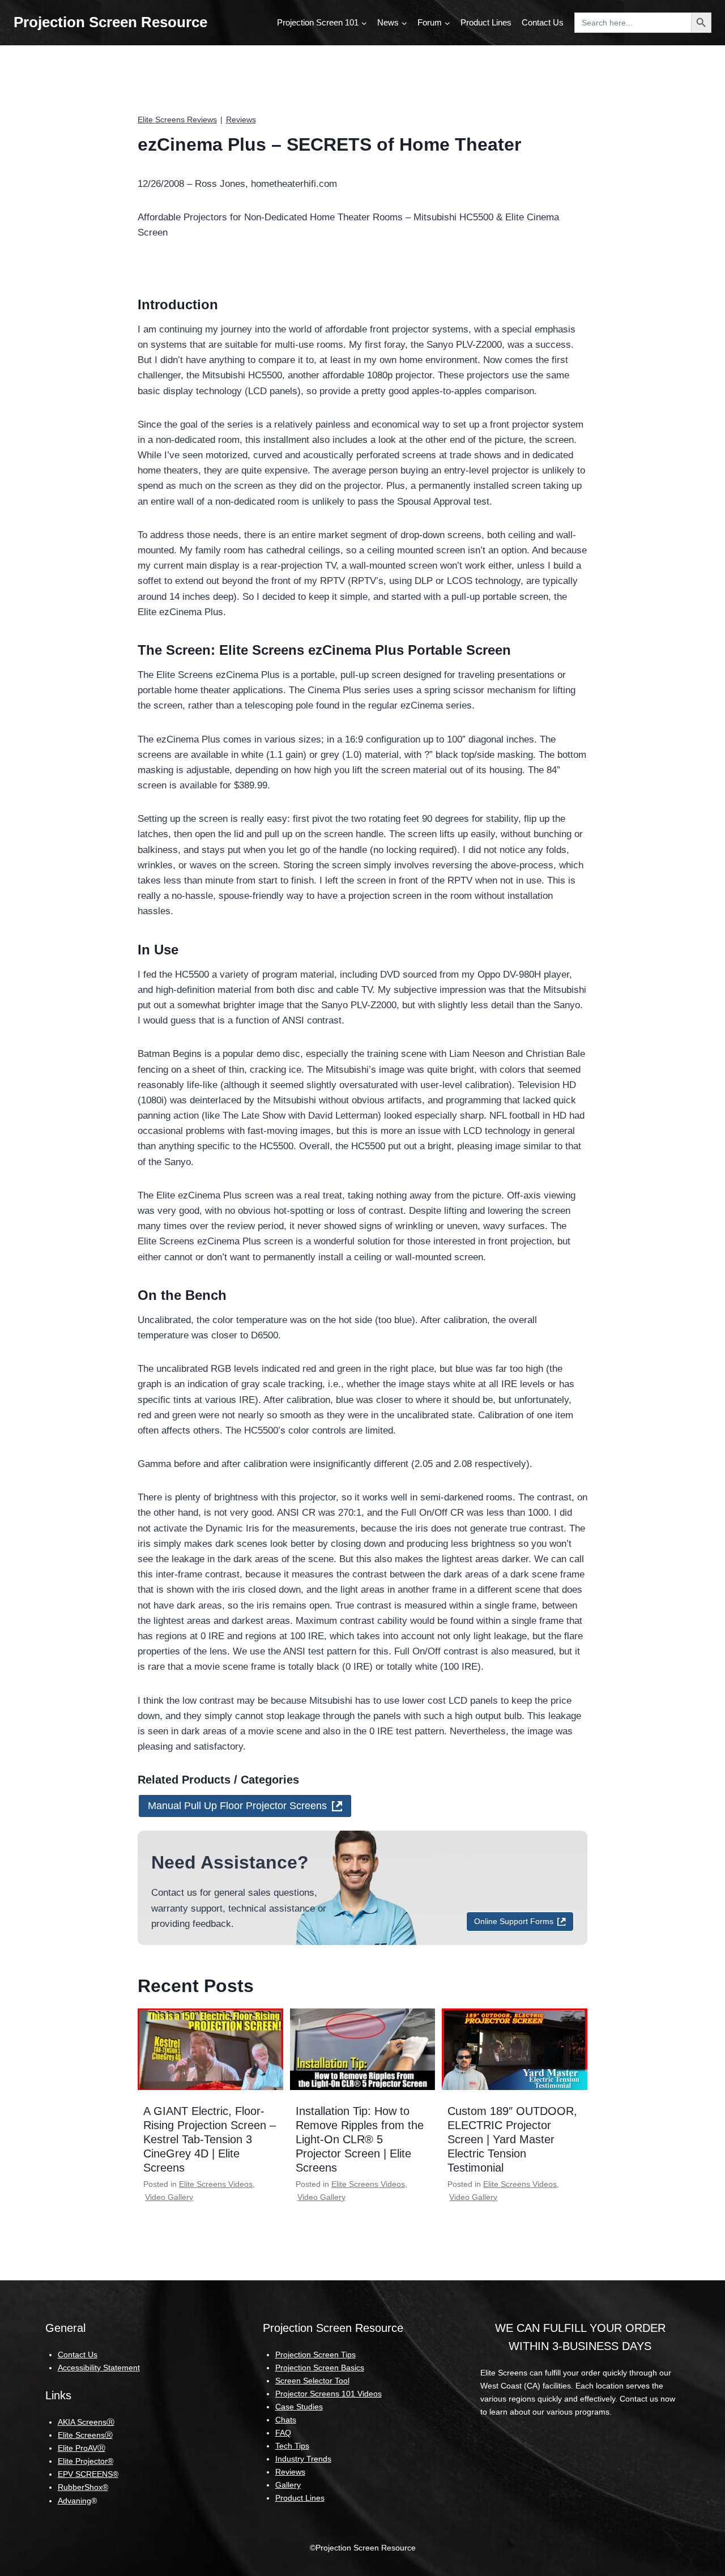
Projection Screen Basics (320, 2368)
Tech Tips (292, 2446)
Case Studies (299, 2407)
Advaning (74, 2501)
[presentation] (210, 2049)
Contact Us (543, 22)
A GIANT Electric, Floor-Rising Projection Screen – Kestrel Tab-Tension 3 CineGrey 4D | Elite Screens (210, 2139)
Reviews (241, 120)
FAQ (283, 2433)
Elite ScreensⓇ (85, 2435)
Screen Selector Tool (312, 2381)
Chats (286, 2420)
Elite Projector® (86, 2461)
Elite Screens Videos (216, 2184)
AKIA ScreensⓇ (86, 2422)
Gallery (288, 2485)
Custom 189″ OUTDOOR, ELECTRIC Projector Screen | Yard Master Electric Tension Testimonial (512, 2139)
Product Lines (486, 22)
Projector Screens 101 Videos (329, 2394)
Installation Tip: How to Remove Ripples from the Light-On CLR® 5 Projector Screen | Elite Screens (360, 2139)
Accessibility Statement (99, 2368)
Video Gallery (169, 2197)
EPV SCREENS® (88, 2474)
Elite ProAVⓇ (82, 2448)
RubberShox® (83, 2487)
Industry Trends (303, 2459)
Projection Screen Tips (315, 2355)
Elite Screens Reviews (177, 120)
